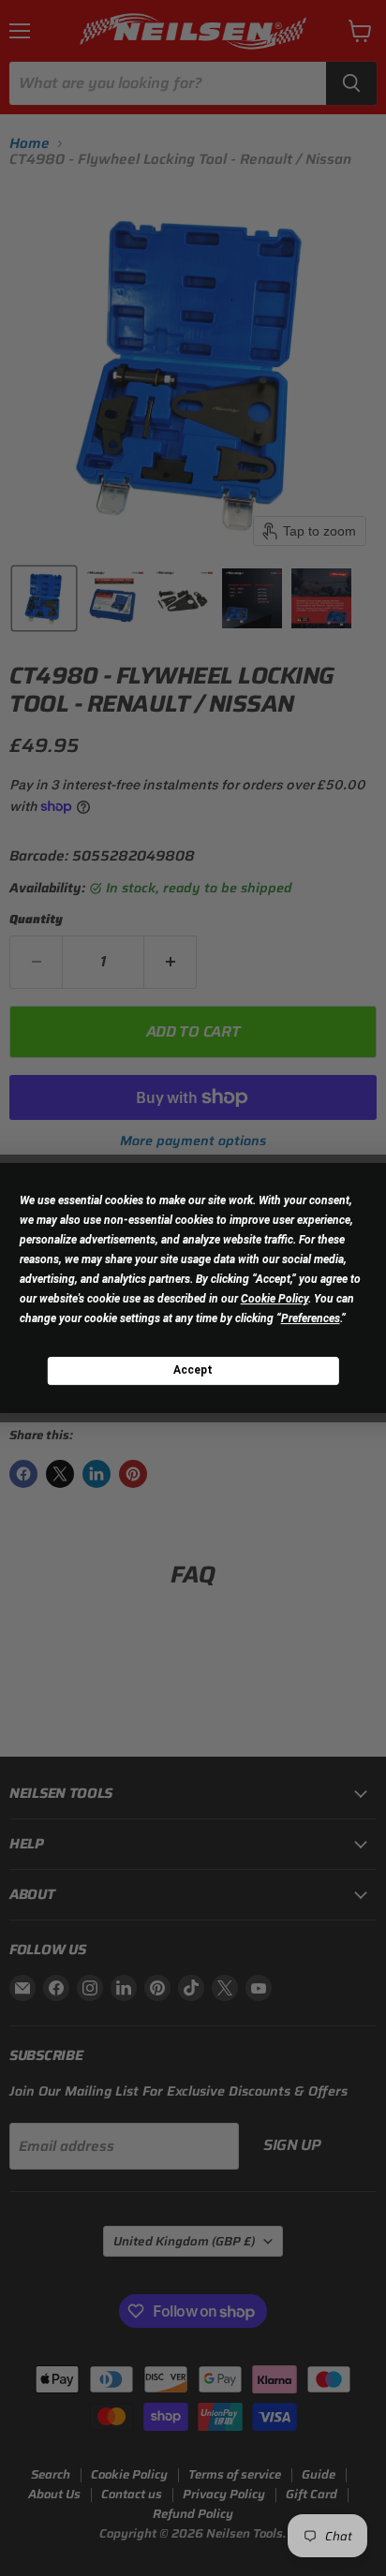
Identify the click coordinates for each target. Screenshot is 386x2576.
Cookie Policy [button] (275, 1299)
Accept (193, 1370)
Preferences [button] (311, 1318)
